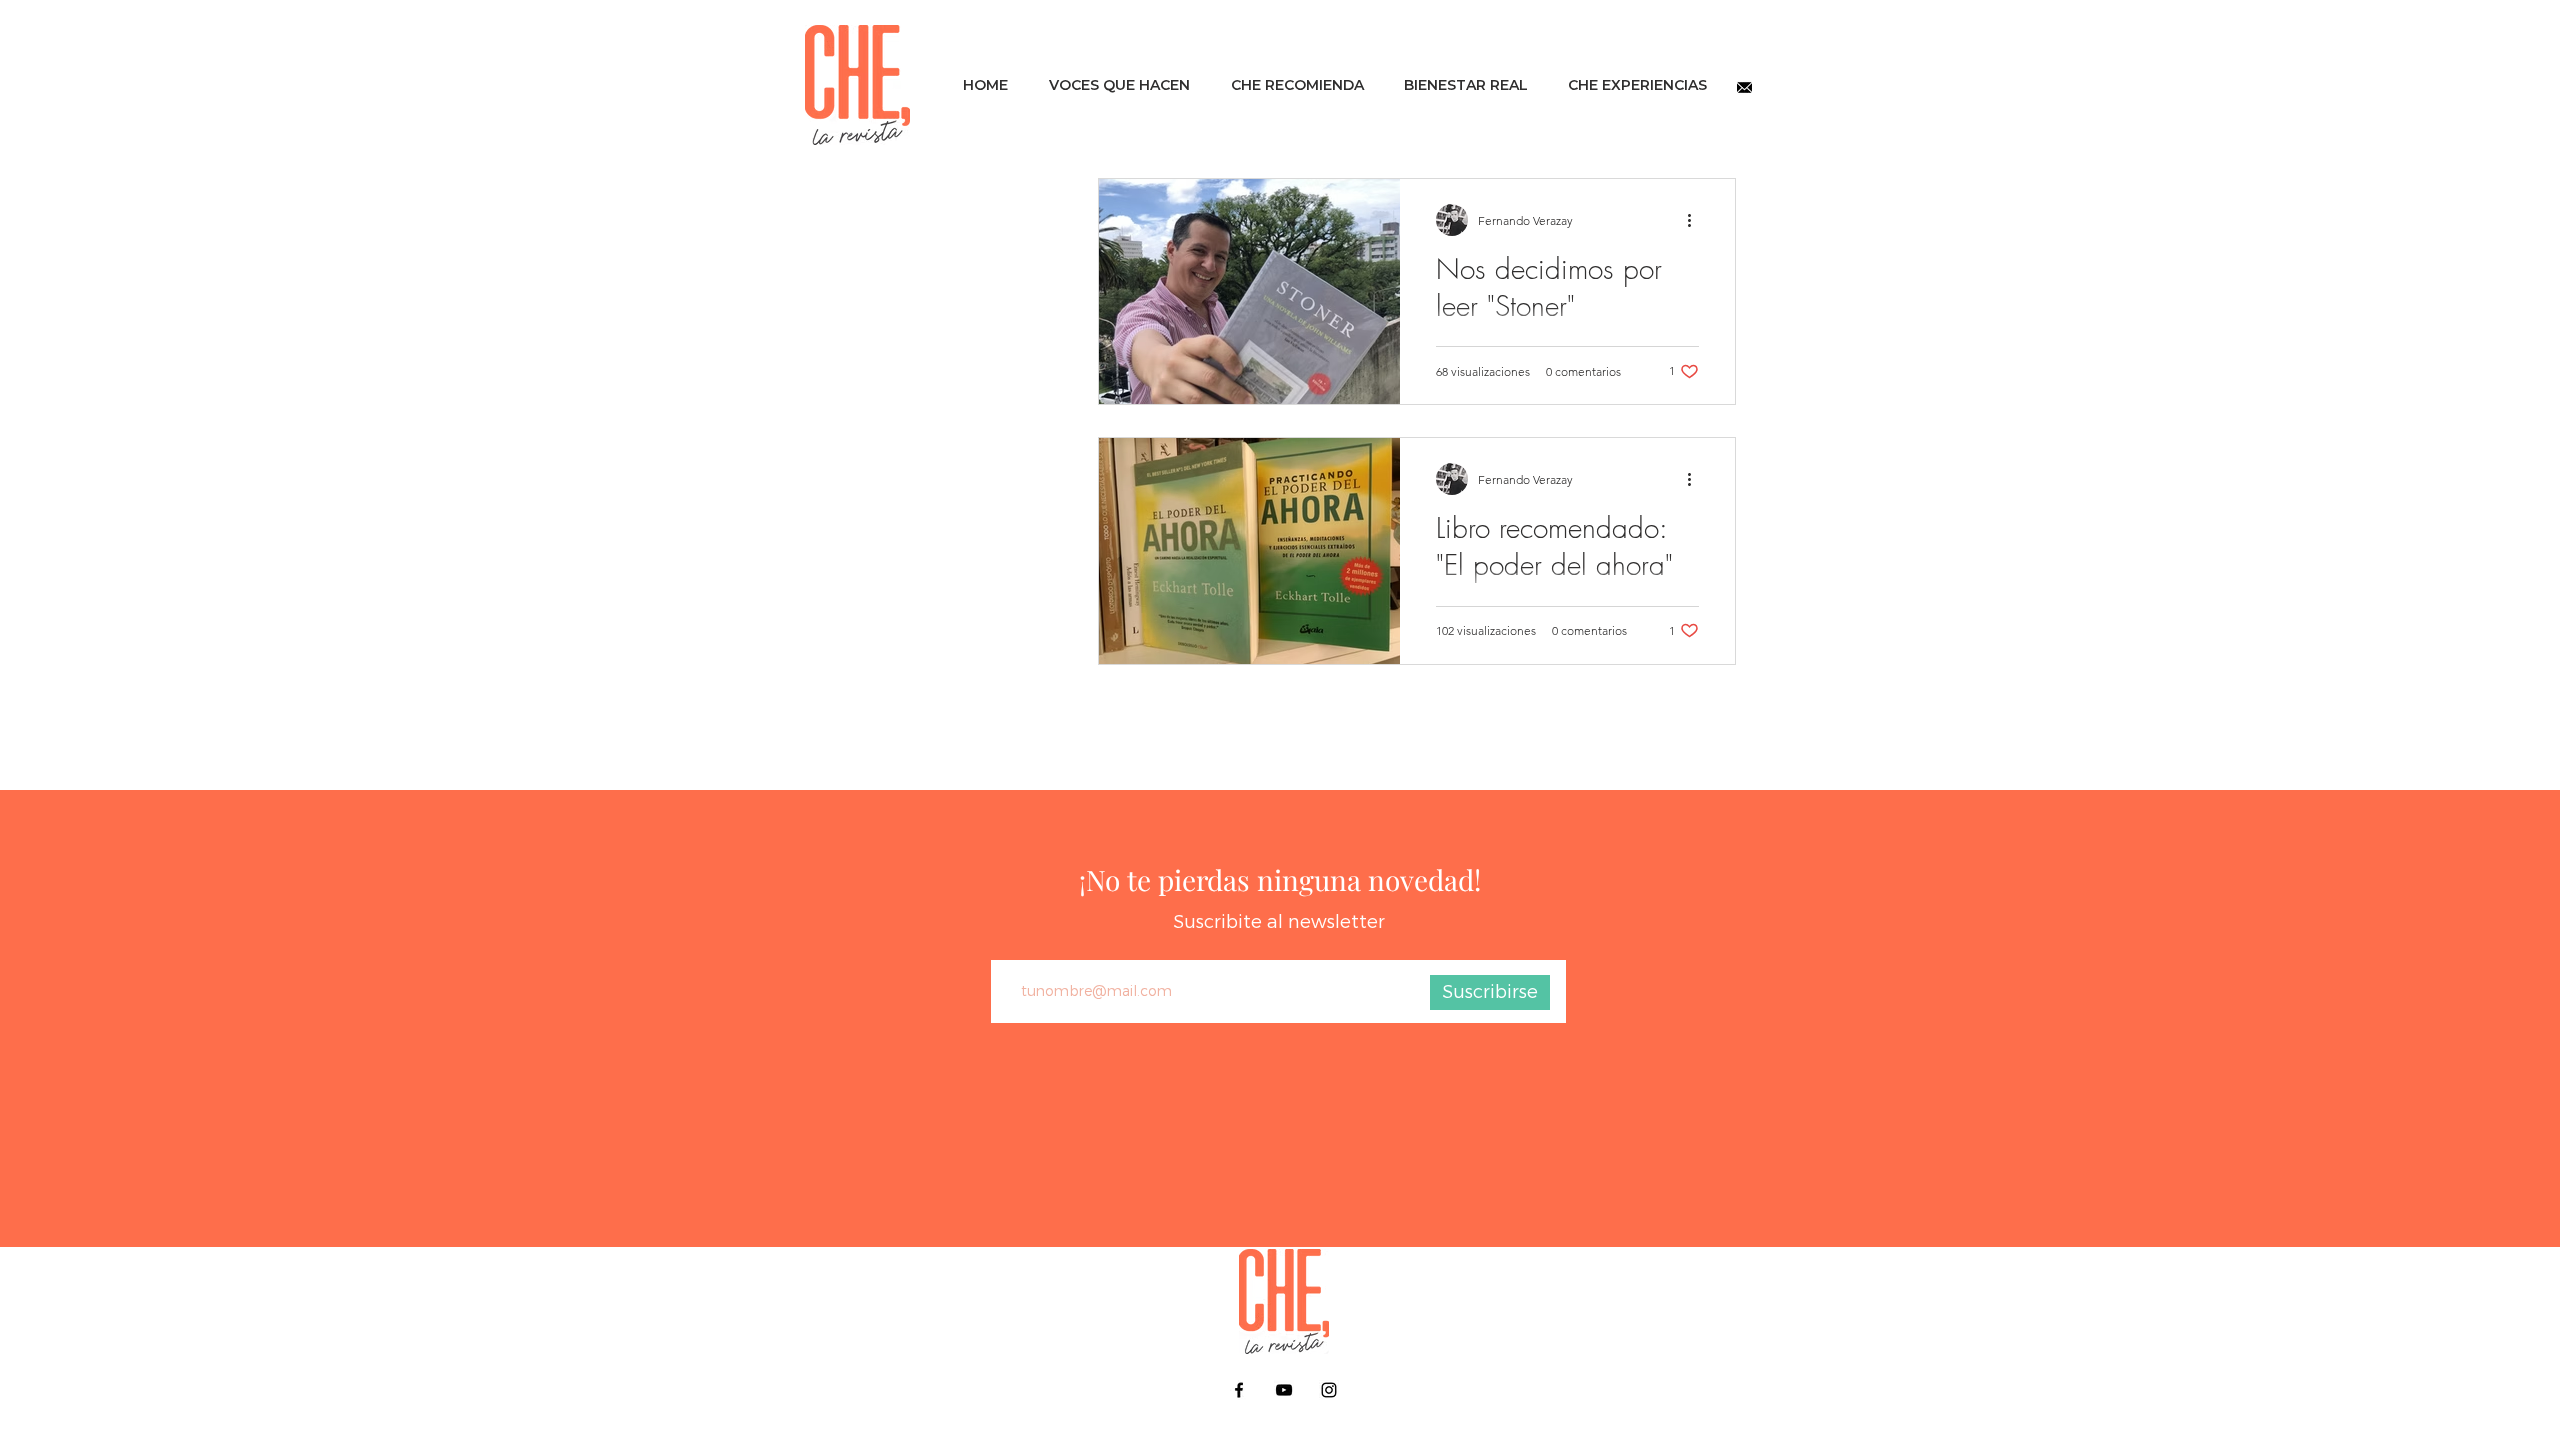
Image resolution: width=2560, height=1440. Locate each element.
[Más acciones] (1696, 220)
